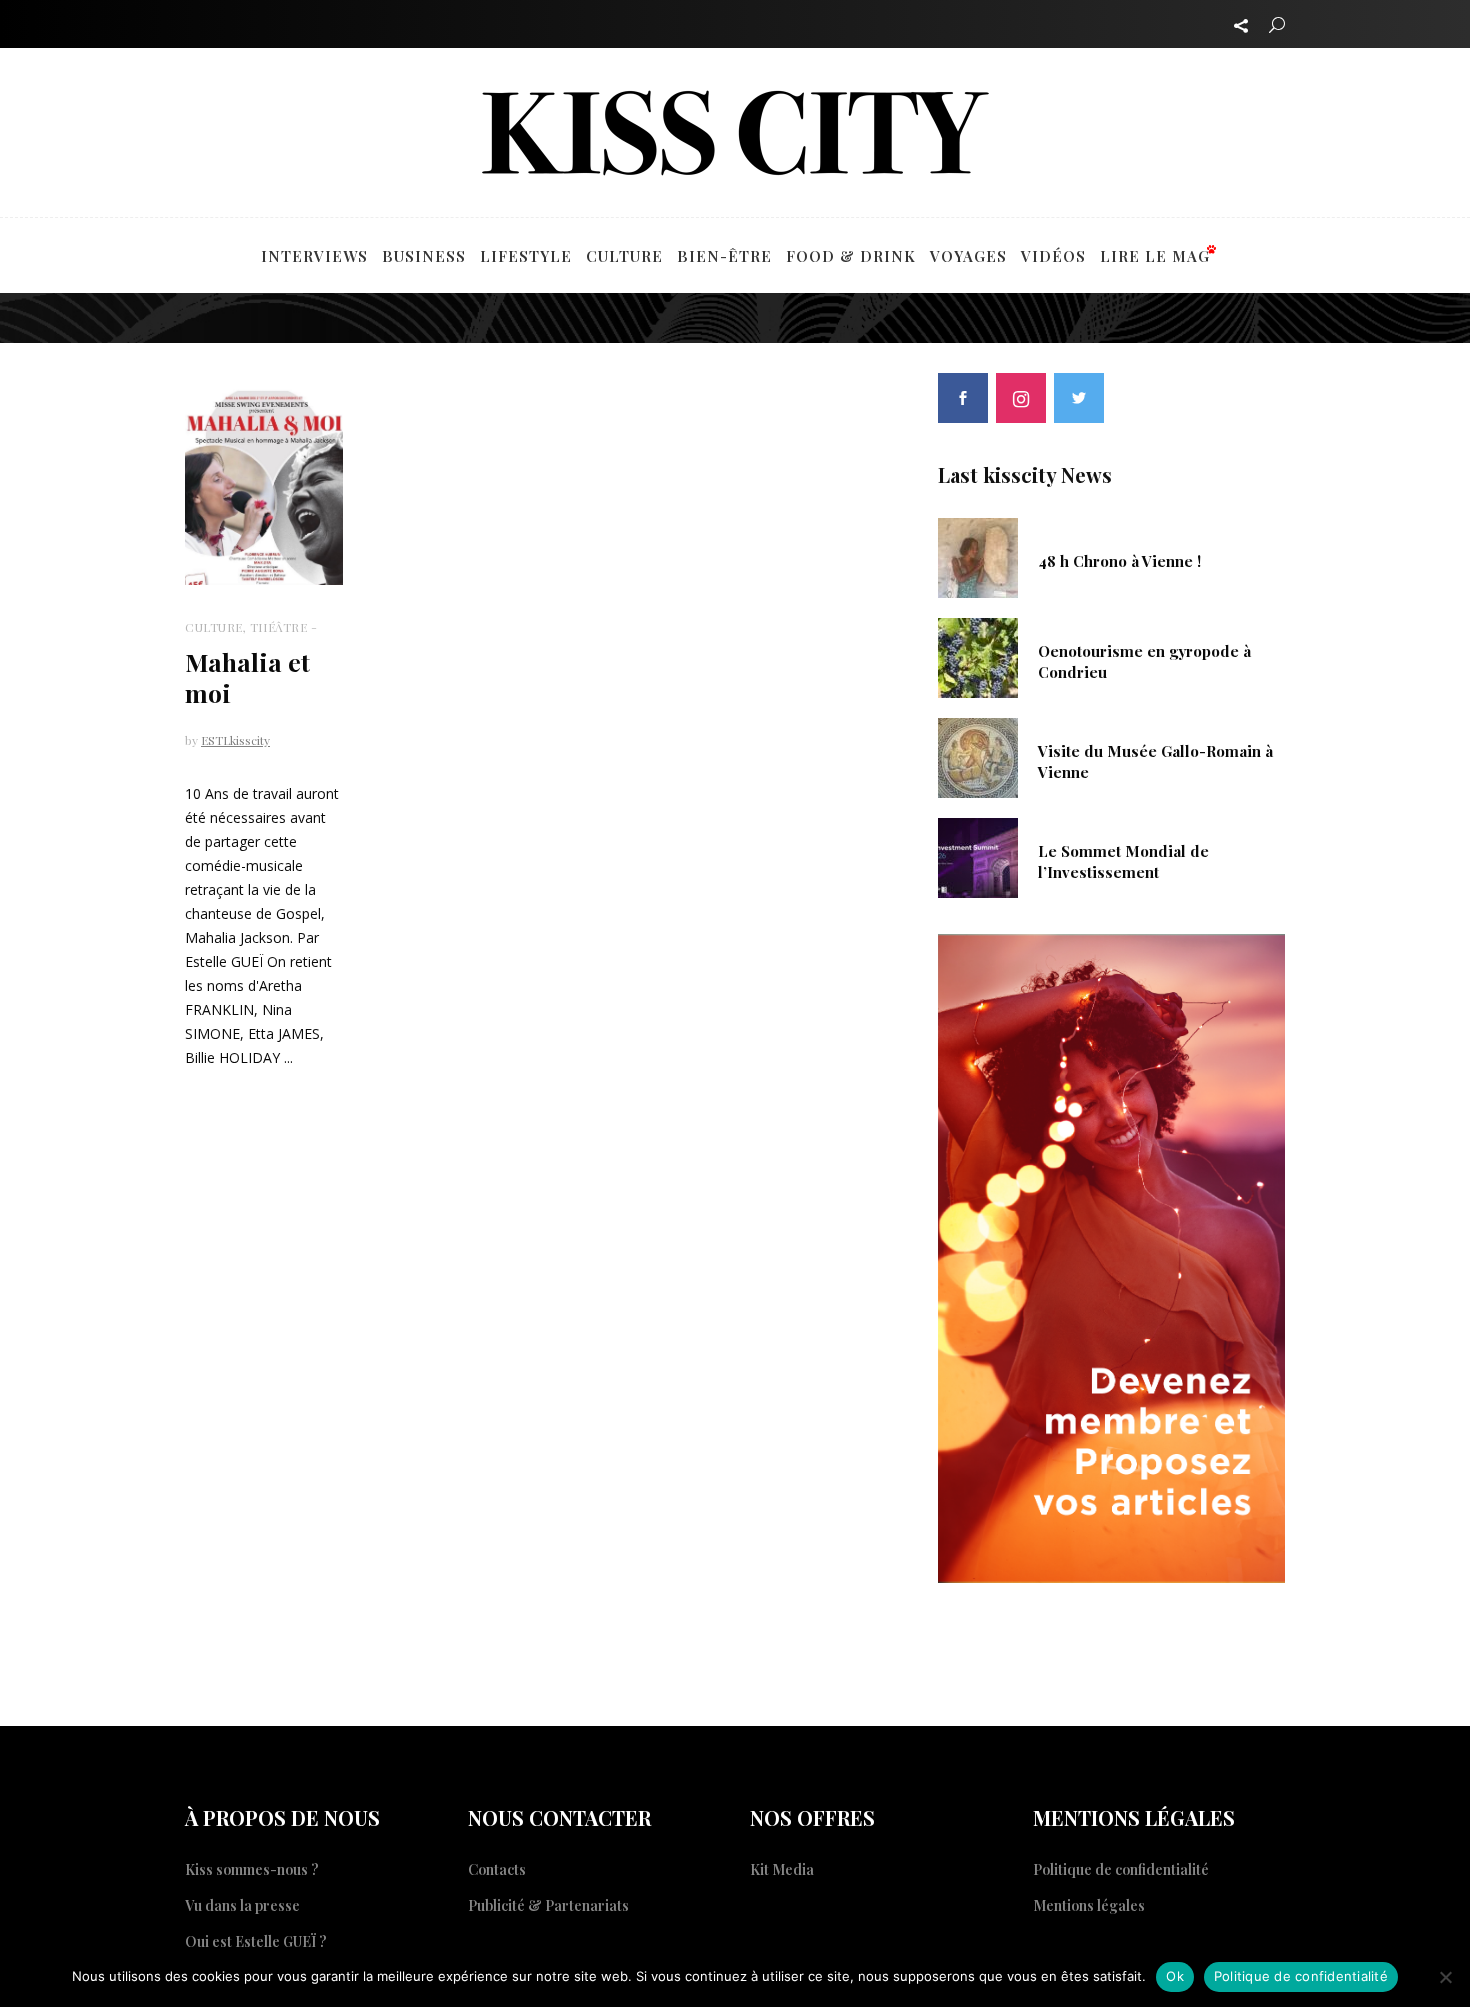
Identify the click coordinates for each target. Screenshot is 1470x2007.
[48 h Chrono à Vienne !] (978, 556)
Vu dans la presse (242, 1905)
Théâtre (279, 627)
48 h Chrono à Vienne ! (1119, 561)
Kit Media (782, 1869)
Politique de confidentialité (1121, 1869)
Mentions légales (1089, 1905)
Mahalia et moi (247, 677)
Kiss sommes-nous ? (252, 1869)
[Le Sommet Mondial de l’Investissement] (978, 856)
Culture (214, 627)
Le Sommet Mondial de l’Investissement (1123, 861)
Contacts (497, 1869)
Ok (1175, 1976)
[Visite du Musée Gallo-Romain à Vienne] (978, 756)
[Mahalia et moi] (264, 486)
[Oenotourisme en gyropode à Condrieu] (978, 656)
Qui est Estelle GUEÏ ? (256, 1941)
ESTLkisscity (235, 740)
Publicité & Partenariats (548, 1905)
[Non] (1445, 1977)
